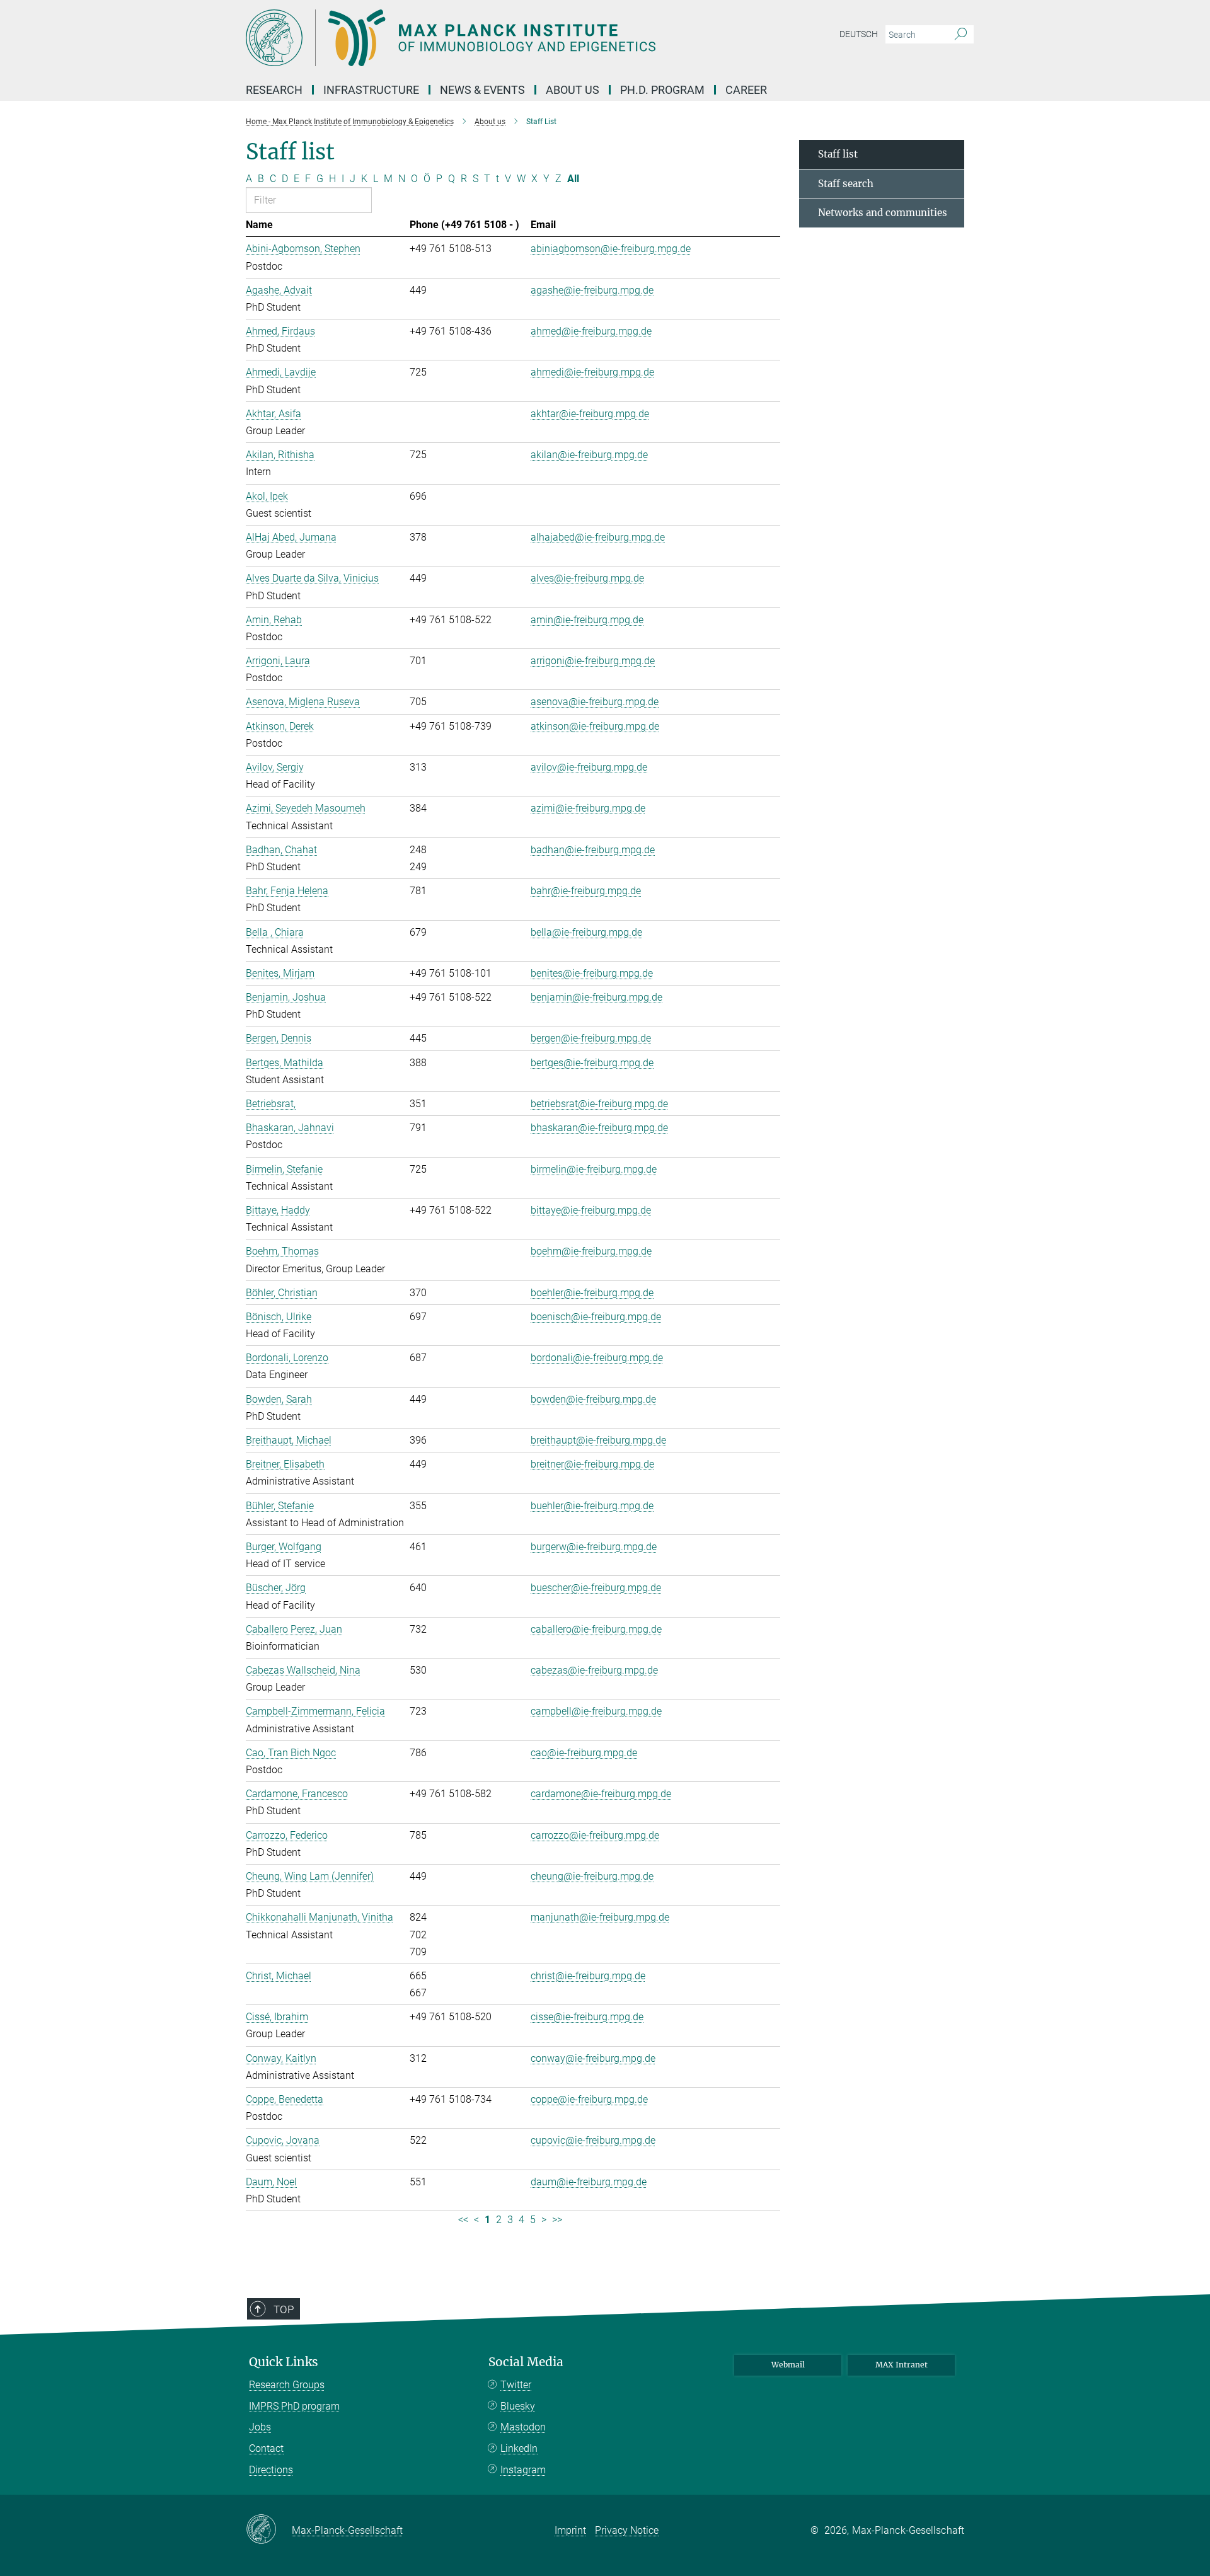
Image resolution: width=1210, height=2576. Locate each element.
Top (284, 2309)
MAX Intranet (902, 2365)
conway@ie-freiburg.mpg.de (593, 2058)
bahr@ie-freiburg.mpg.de (586, 891)
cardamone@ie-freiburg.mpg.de (601, 1794)
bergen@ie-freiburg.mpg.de (591, 1038)
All (573, 179)
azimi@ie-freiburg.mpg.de (588, 808)
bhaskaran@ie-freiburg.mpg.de (599, 1128)
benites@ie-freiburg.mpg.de (592, 973)
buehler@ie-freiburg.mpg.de (592, 1506)
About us (573, 90)
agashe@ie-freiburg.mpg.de (592, 290)
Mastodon (523, 2427)
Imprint (570, 2530)
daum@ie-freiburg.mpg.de (589, 2182)
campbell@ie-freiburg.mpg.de (596, 1711)
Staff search (846, 184)
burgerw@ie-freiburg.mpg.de (594, 1547)
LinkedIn (519, 2448)
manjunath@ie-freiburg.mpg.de (600, 1917)
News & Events (482, 90)
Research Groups (287, 2385)
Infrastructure (371, 90)
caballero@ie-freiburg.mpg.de (596, 1629)
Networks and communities (883, 213)
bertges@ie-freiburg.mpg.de (592, 1063)
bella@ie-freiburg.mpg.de (586, 932)
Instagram (523, 2470)
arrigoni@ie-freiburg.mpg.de (593, 661)
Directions (271, 2470)
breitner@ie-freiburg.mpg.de (592, 1464)
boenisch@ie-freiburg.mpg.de (596, 1317)
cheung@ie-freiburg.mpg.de (592, 1876)
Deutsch (859, 34)
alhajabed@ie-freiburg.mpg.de (598, 537)
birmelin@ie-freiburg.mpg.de (594, 1169)
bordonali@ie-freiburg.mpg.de (597, 1358)
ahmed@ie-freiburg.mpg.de (591, 331)
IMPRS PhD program (294, 2406)
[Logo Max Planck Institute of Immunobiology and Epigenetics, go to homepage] (482, 38)
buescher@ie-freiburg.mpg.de (596, 1588)
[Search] (961, 35)
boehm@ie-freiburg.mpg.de (591, 1251)
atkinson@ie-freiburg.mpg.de (595, 726)
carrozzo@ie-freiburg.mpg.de (595, 1835)
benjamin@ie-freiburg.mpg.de (596, 997)
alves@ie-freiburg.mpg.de (587, 578)
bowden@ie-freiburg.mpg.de (593, 1399)
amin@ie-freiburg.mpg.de (587, 620)
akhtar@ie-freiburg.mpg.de (590, 414)
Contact (266, 2448)
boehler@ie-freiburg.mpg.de (592, 1293)
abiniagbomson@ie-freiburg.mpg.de (611, 249)
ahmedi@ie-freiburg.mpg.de (592, 372)
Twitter (516, 2385)
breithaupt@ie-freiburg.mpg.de (598, 1440)
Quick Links (284, 2362)
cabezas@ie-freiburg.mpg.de (594, 1670)
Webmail (788, 2365)
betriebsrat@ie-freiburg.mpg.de (599, 1104)
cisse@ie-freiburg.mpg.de (587, 2017)
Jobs (260, 2427)
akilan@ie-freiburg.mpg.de (589, 455)
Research (274, 90)
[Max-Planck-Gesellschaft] (269, 2530)
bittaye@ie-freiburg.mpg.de (591, 1210)
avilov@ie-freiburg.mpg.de (589, 767)
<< (463, 2220)
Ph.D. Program (662, 90)
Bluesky (518, 2406)
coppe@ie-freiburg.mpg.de (589, 2099)
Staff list (838, 154)
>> (557, 2220)
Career (746, 90)
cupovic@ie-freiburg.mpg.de (593, 2140)
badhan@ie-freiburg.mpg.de (593, 850)
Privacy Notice (627, 2530)
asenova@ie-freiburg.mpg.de (595, 702)
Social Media (526, 2362)
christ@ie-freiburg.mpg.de (588, 1976)
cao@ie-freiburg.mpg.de (584, 1753)
